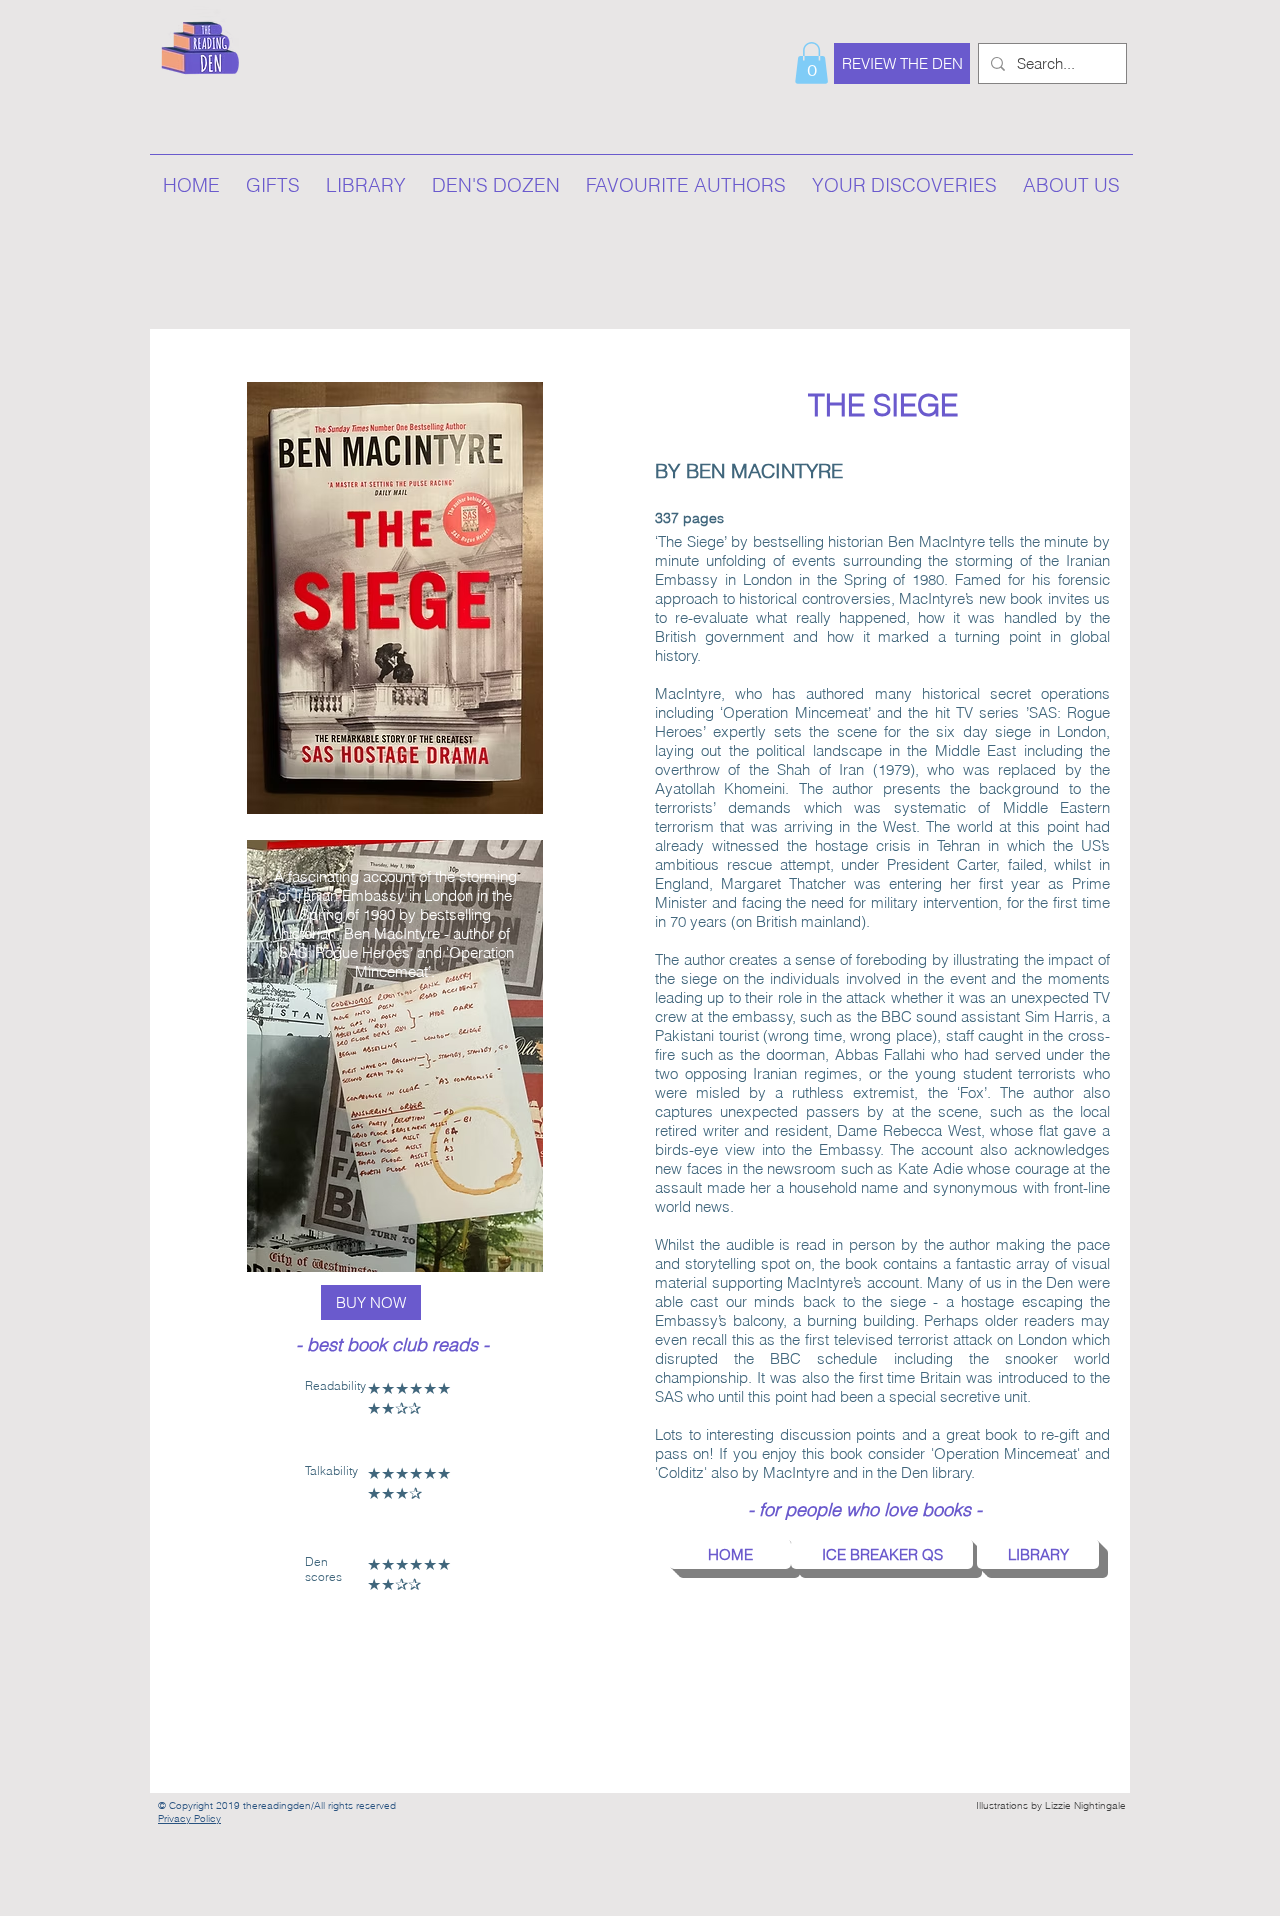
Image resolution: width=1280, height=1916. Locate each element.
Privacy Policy (189, 1818)
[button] (811, 63)
